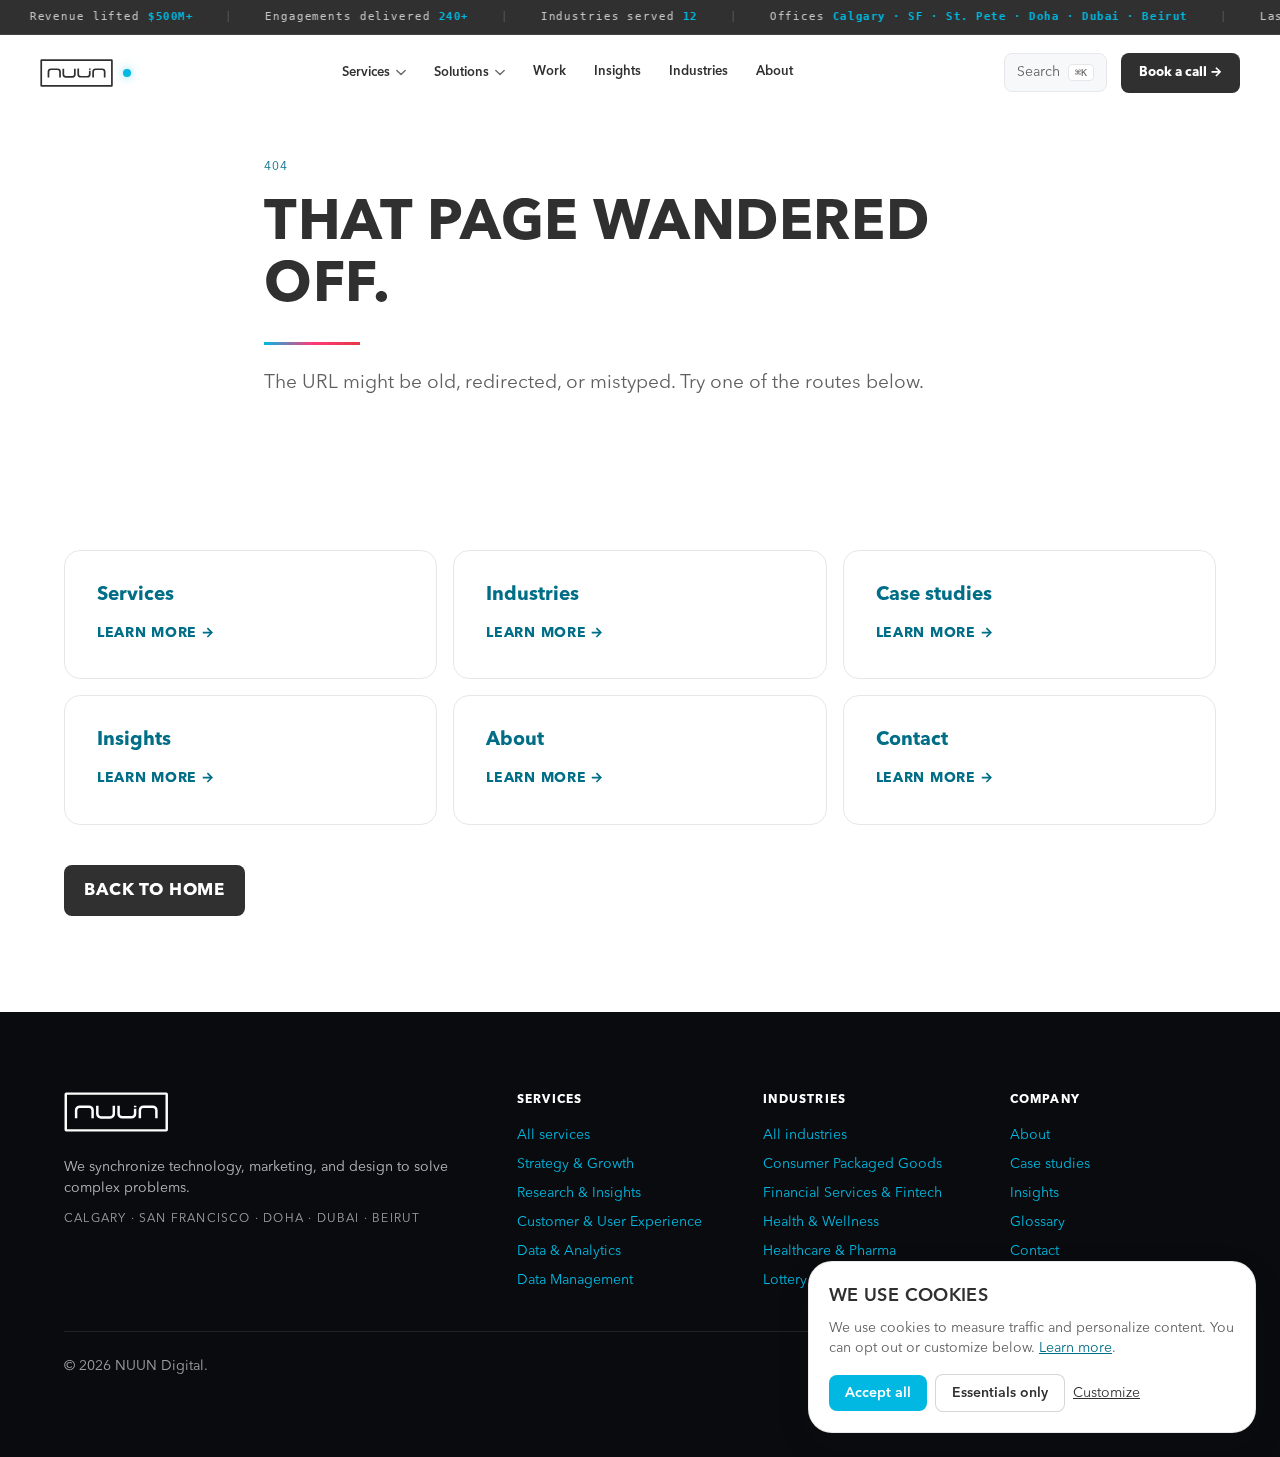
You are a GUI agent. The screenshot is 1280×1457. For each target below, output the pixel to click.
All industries (805, 1135)
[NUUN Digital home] (85, 73)
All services (553, 1135)
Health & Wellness (821, 1222)
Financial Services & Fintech (852, 1193)
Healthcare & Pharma (829, 1251)
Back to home (154, 890)
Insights (617, 71)
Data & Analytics (569, 1251)
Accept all (878, 1393)
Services (366, 72)
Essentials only (1000, 1393)
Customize (1106, 1393)
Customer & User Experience (609, 1222)
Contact (1034, 1251)
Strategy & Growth (575, 1164)
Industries (698, 71)
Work (549, 71)
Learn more (1075, 1348)
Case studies (1050, 1164)
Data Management (575, 1280)
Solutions (461, 72)
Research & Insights (579, 1193)
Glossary (1037, 1222)
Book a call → (1180, 72)
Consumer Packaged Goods (852, 1164)
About (774, 71)
